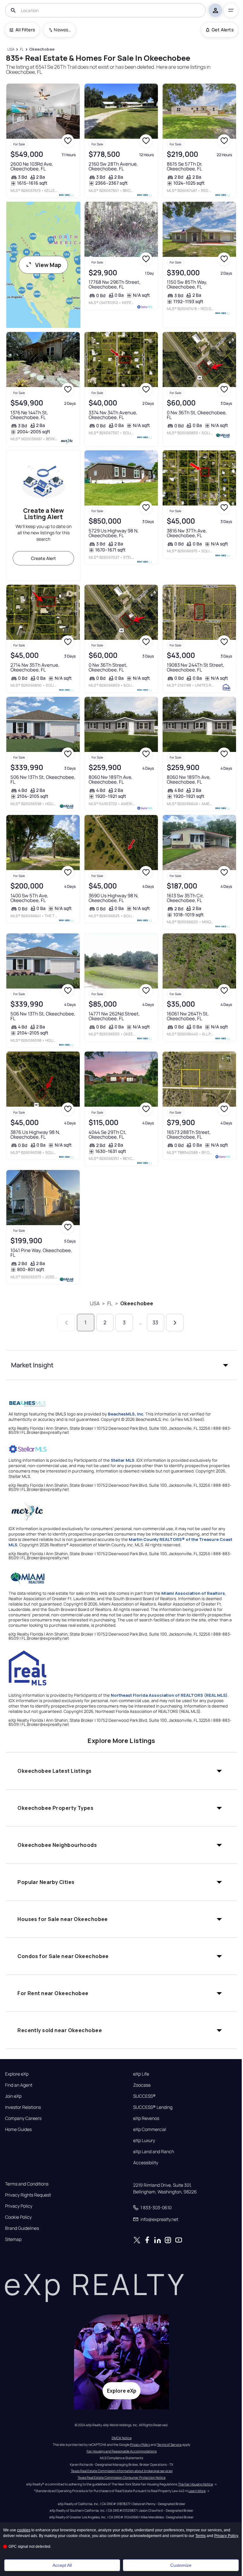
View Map (48, 265)
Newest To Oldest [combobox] (62, 30)
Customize (181, 2565)
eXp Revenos (146, 2118)
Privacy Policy (19, 2206)
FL (110, 1303)
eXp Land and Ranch (154, 2152)
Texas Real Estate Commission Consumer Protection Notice (121, 2477)
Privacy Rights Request (28, 2195)
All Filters (25, 30)
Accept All (62, 2565)
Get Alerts (223, 30)
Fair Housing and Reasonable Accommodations (122, 2451)
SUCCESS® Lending (153, 2107)
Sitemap (13, 2239)
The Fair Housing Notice (196, 2484)
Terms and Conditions (27, 2184)
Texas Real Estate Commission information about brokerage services (122, 2471)
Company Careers (23, 2118)
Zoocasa (142, 2085)
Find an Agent (19, 2085)
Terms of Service (169, 2445)
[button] (121, 1365)
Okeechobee (137, 1303)
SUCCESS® (144, 2096)
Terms (200, 2536)
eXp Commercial (150, 2129)
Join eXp (13, 2096)
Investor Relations (23, 2107)
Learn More (197, 2491)
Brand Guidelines (22, 2228)
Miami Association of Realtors (193, 1593)
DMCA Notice (122, 2438)
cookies (24, 2530)
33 (155, 1322)
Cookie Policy (18, 2217)
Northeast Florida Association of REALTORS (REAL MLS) (169, 1695)
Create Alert (44, 558)
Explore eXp (17, 2074)
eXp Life (141, 2074)
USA (95, 1303)
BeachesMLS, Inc (126, 1414)
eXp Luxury (144, 2140)
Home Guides (18, 2129)
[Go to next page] (175, 1323)
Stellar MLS (123, 1460)
